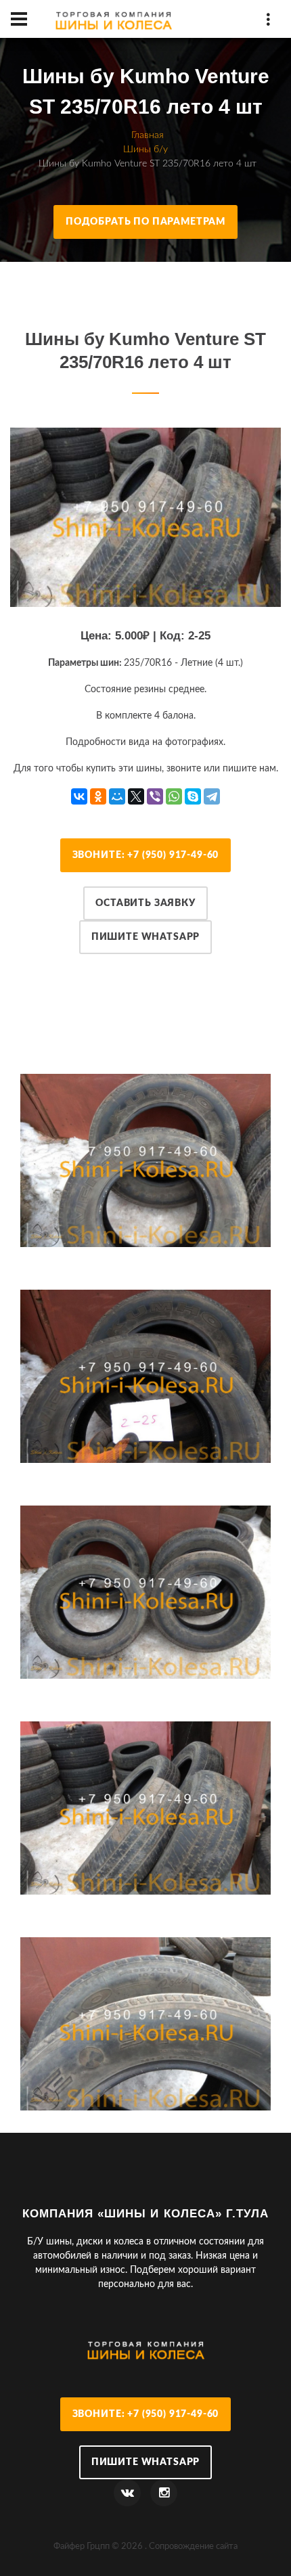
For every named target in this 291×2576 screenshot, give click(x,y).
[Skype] (193, 796)
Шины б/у (145, 150)
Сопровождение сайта (193, 2546)
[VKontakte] (79, 796)
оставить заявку (145, 903)
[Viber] (155, 796)
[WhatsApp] (174, 796)
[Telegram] (212, 796)
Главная (148, 135)
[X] (136, 796)
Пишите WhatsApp (146, 937)
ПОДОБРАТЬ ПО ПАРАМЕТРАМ (145, 222)
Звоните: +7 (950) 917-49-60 (146, 855)
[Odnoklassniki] (98, 796)
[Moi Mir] (117, 796)
